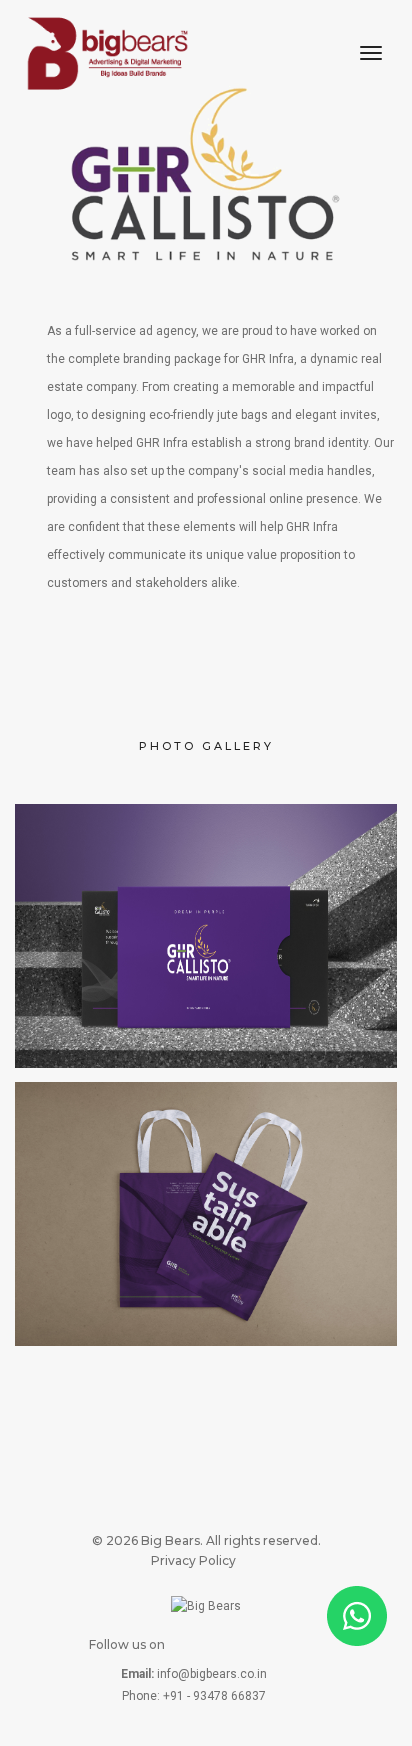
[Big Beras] (107, 53)
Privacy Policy (193, 1560)
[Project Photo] (206, 936)
